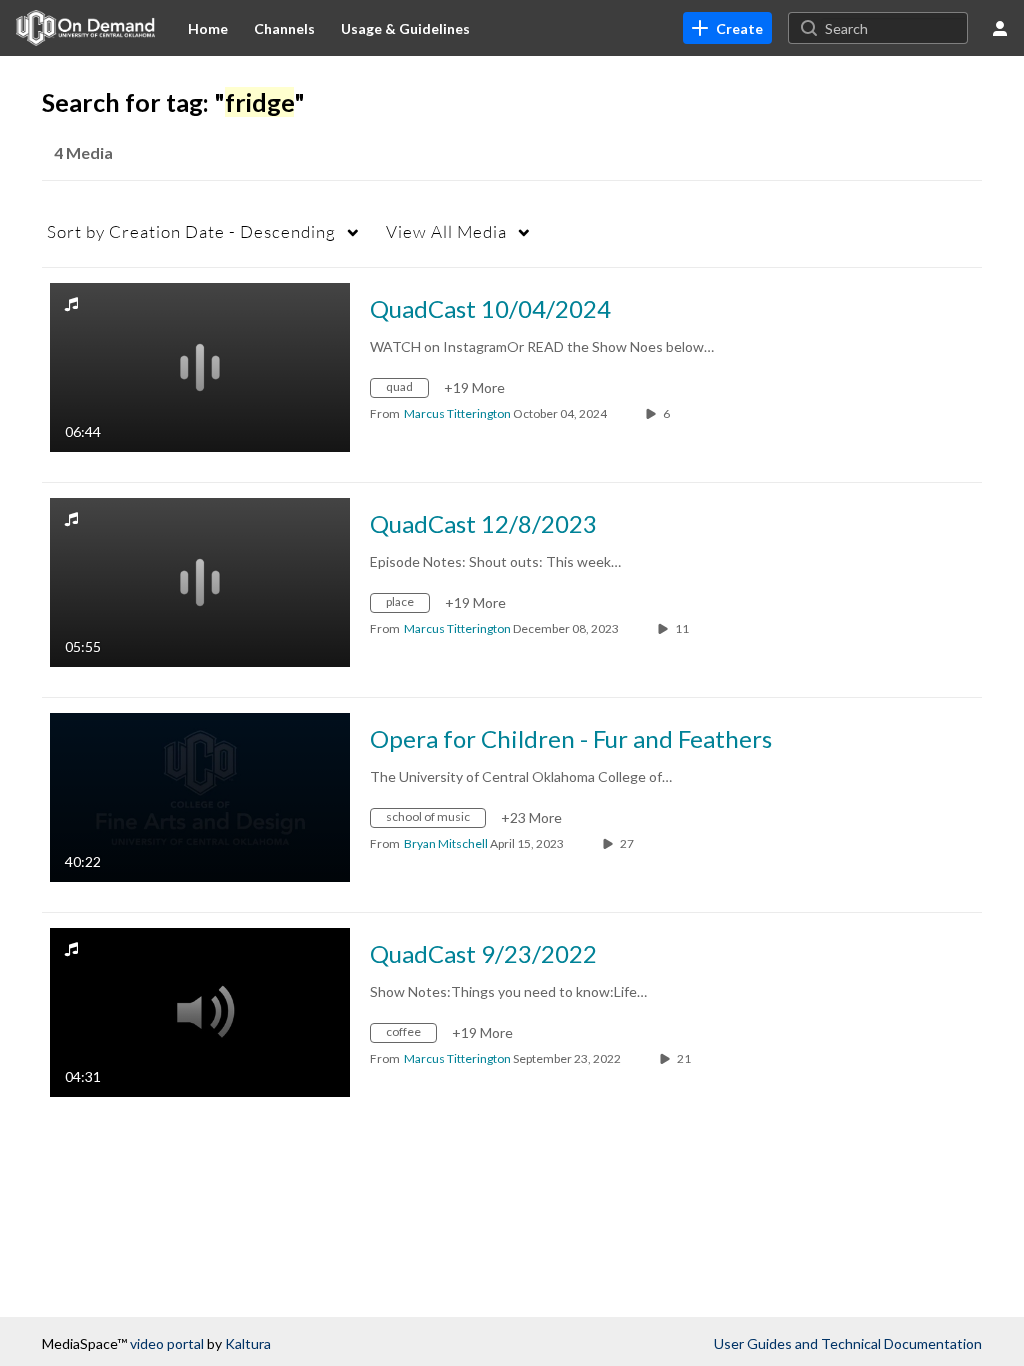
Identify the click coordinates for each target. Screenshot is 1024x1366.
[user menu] (1000, 28)
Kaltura (248, 1343)
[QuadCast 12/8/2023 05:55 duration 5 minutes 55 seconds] (200, 580)
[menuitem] (208, 28)
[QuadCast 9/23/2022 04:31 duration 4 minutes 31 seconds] (200, 1010)
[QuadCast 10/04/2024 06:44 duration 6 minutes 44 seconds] (200, 365)
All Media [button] (446, 231)
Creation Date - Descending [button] (191, 231)
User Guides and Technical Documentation (848, 1343)
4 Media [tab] (83, 152)
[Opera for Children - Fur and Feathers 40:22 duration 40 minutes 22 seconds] (200, 795)
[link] (727, 28)
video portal (167, 1343)
